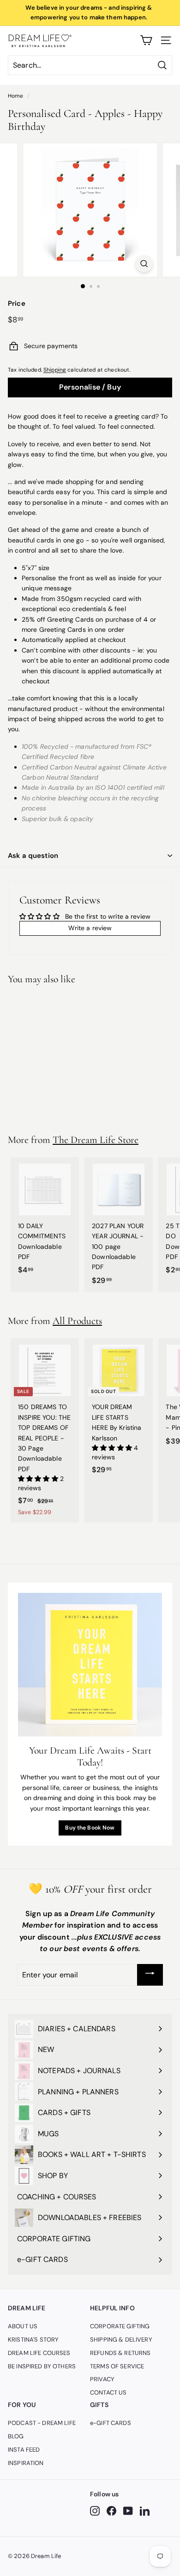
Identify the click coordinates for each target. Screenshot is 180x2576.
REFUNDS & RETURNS (120, 2353)
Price (17, 303)
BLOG (16, 2436)
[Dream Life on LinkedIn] (145, 2511)
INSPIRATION (26, 2463)
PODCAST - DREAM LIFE (42, 2423)
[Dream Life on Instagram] (95, 2511)
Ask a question (33, 856)
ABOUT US (23, 2326)
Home (16, 96)
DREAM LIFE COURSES (39, 2353)
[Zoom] (144, 264)
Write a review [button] (90, 928)
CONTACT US (108, 2392)
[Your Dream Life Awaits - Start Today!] (90, 1665)
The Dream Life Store (96, 1140)
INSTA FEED (24, 2450)
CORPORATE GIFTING (120, 2326)
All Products (77, 1321)
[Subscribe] (150, 1975)
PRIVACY (102, 2379)
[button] (39, 1479)
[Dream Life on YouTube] (128, 2511)
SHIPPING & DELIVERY (121, 2340)
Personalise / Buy (90, 387)
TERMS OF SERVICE (117, 2366)
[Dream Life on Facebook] (111, 2511)
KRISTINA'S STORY (33, 2340)
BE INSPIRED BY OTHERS (42, 2366)
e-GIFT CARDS (111, 2423)
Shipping (55, 370)
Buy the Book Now (90, 1828)
